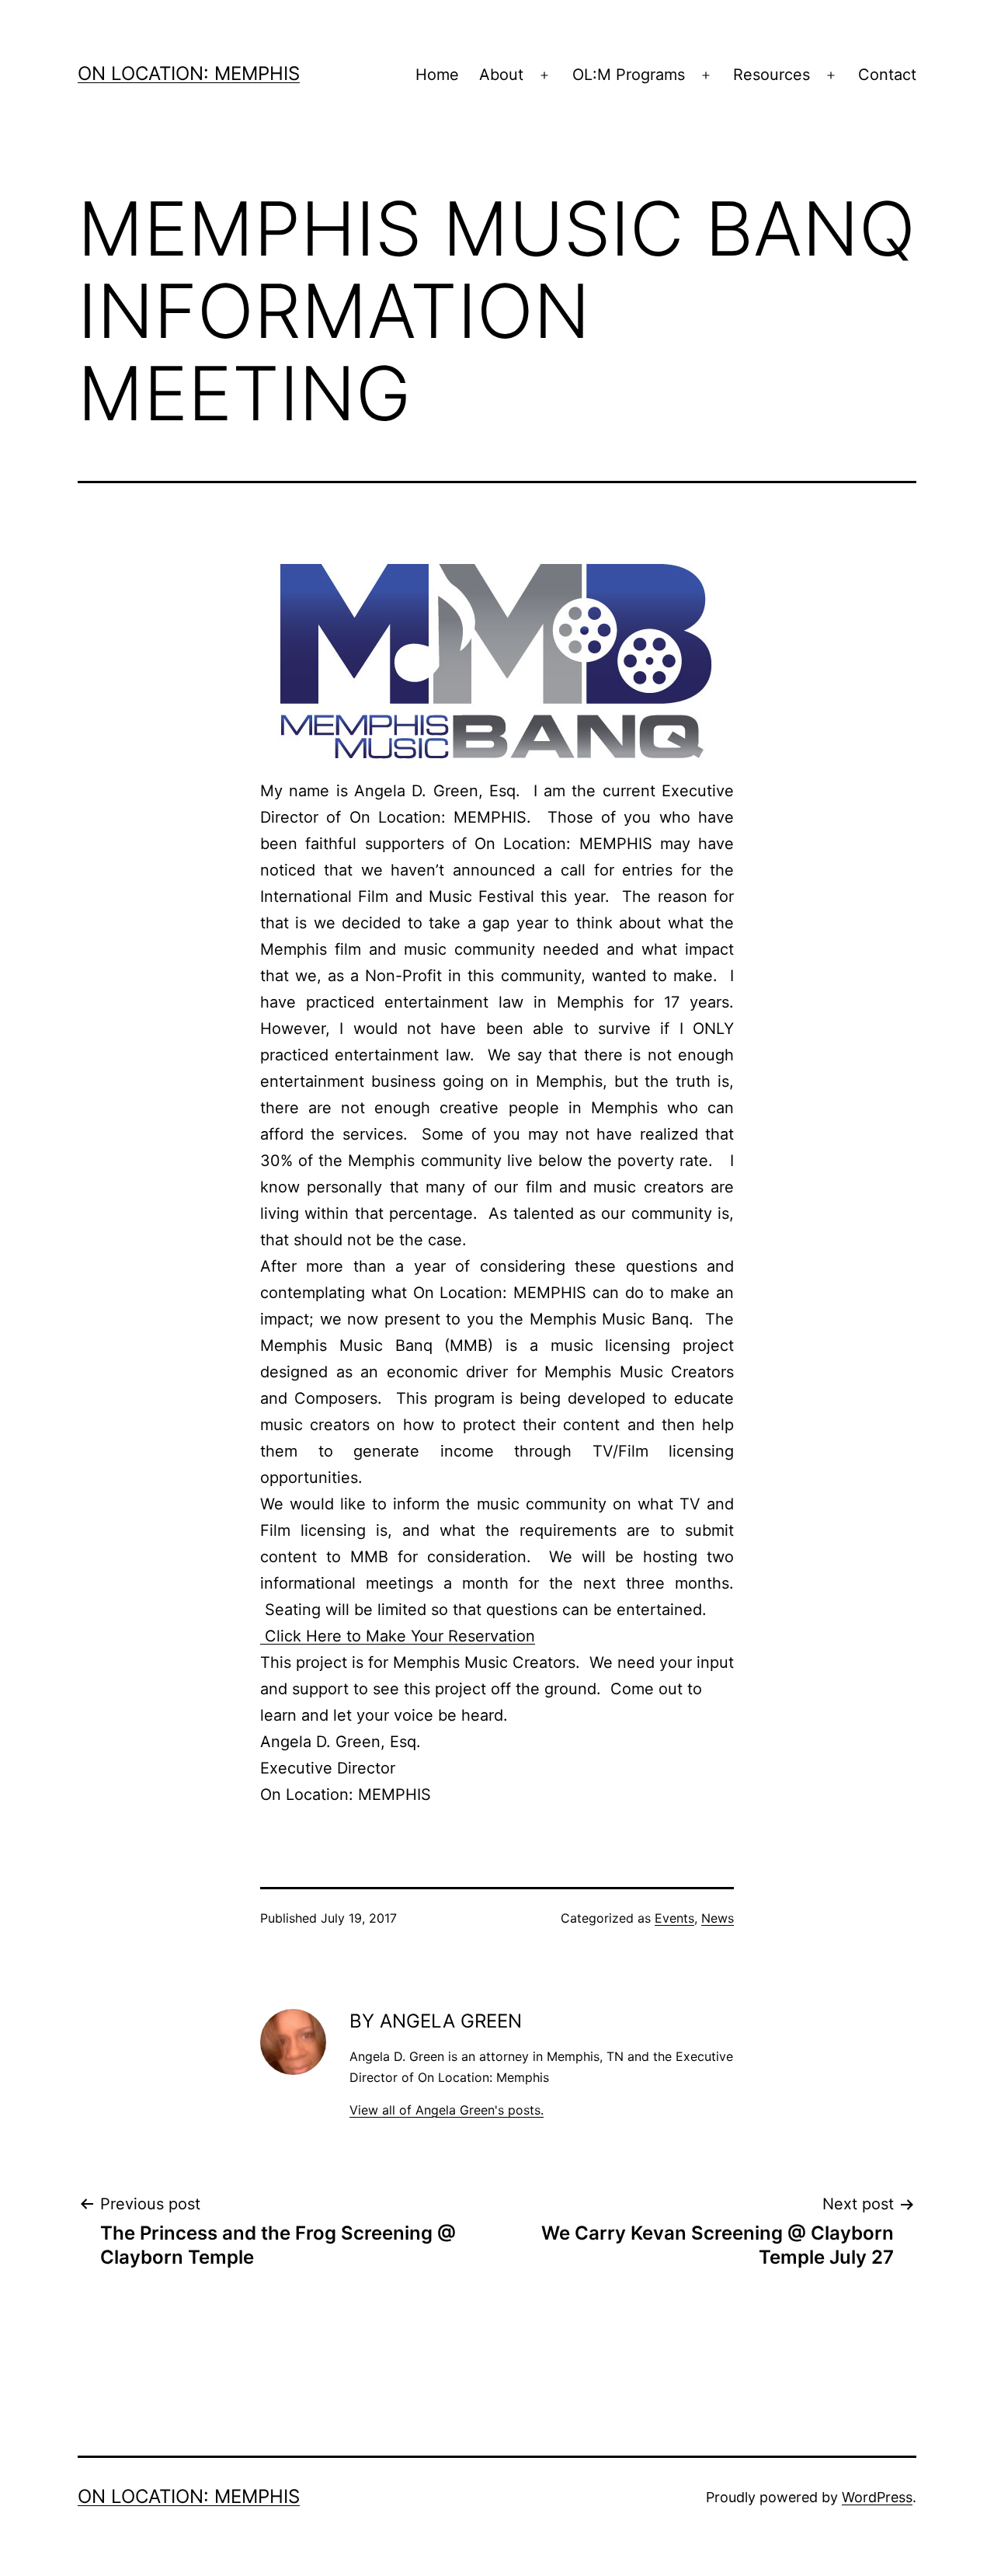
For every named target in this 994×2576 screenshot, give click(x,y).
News (718, 1918)
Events (674, 1918)
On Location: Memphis (189, 73)
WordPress (877, 2497)
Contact (887, 75)
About (501, 75)
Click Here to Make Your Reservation (398, 1636)
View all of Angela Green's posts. (447, 2110)
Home (437, 75)
